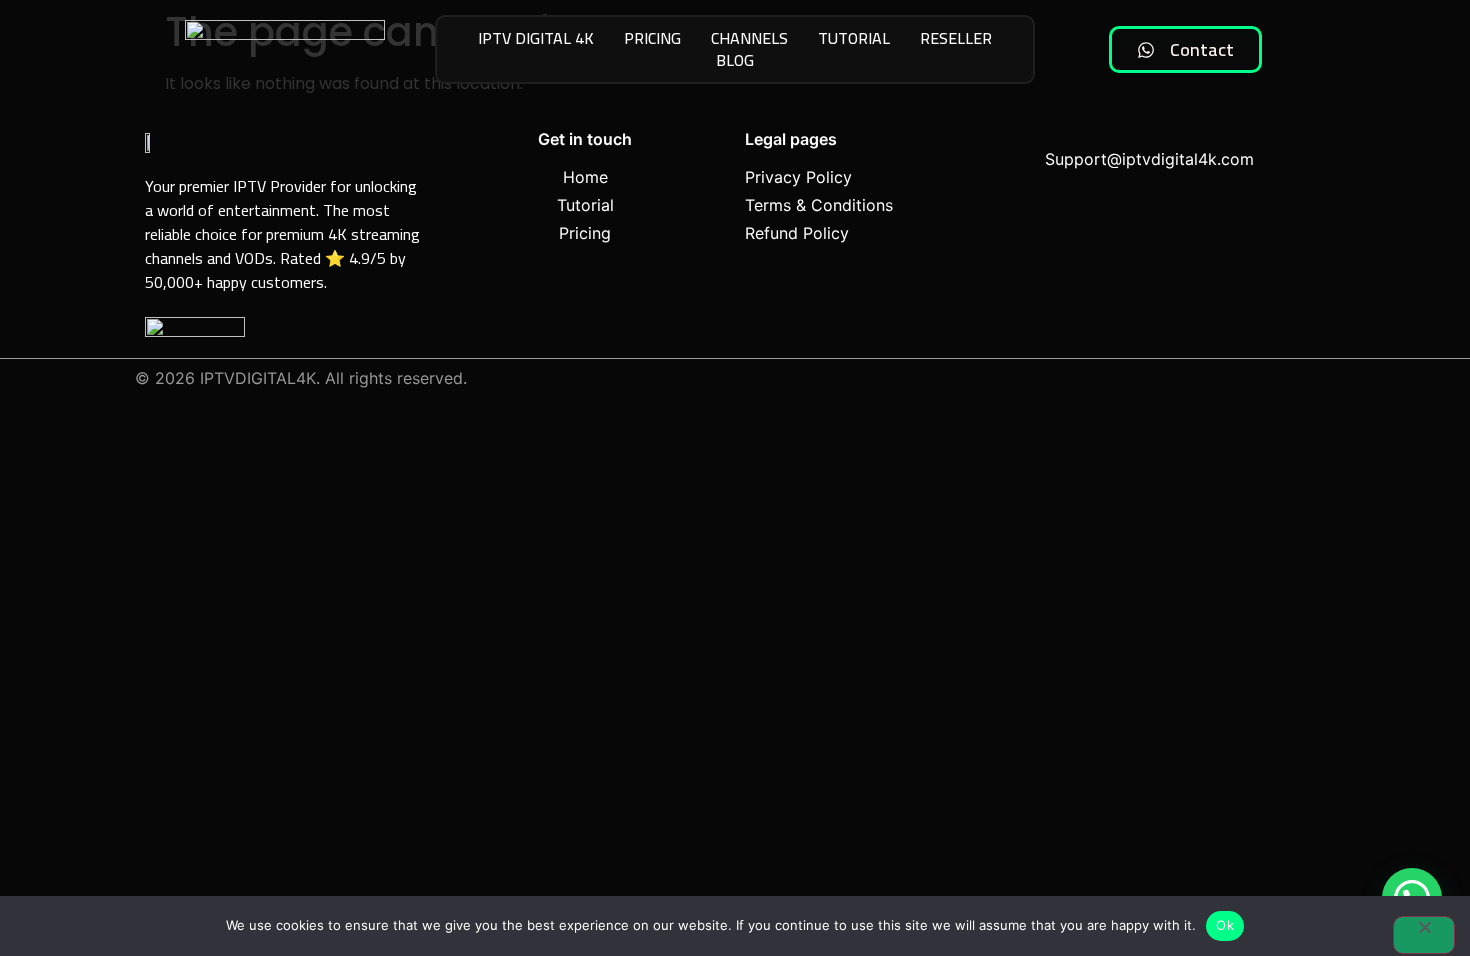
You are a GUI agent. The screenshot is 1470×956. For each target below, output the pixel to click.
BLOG (735, 61)
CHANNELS (749, 38)
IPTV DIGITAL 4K (536, 38)
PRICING (652, 38)
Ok (1225, 925)
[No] (1424, 935)
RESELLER (956, 38)
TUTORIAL (854, 38)
